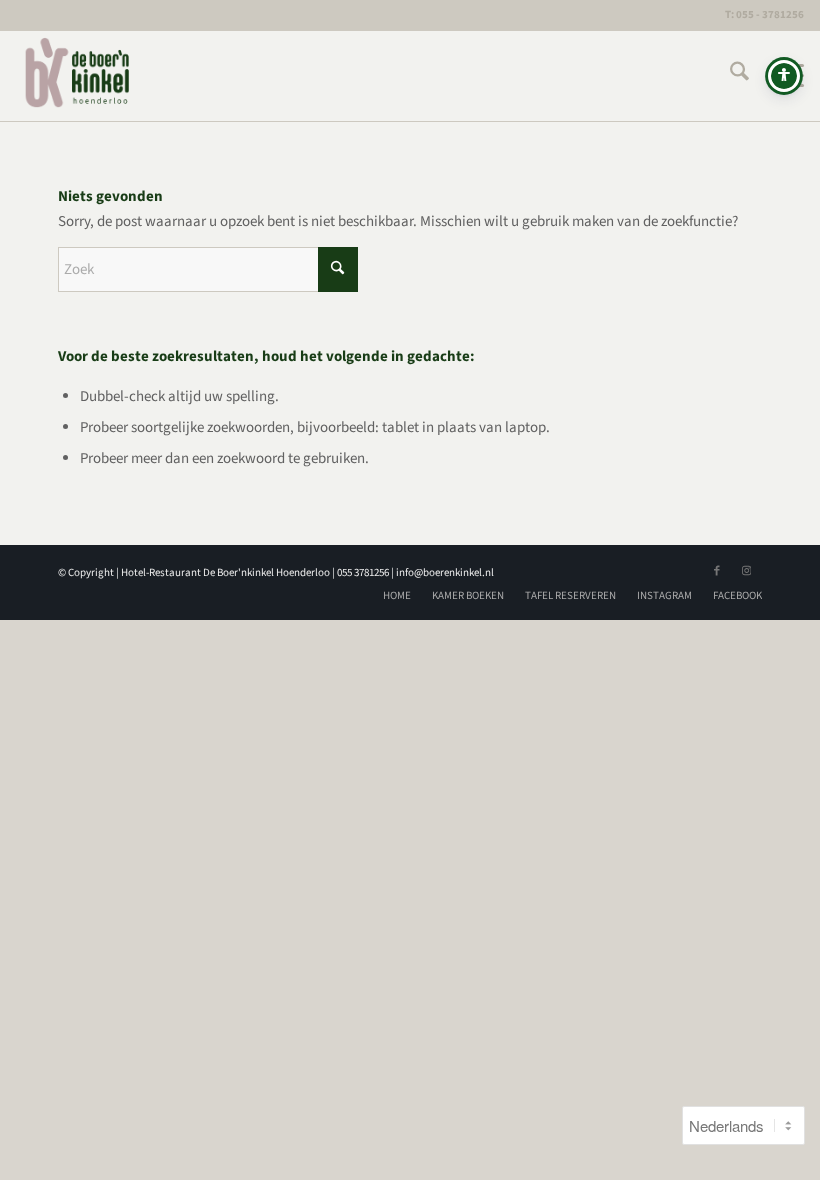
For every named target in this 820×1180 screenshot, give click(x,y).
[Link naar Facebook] (717, 571)
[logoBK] (78, 76)
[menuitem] (729, 76)
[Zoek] (729, 76)
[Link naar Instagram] (747, 571)
